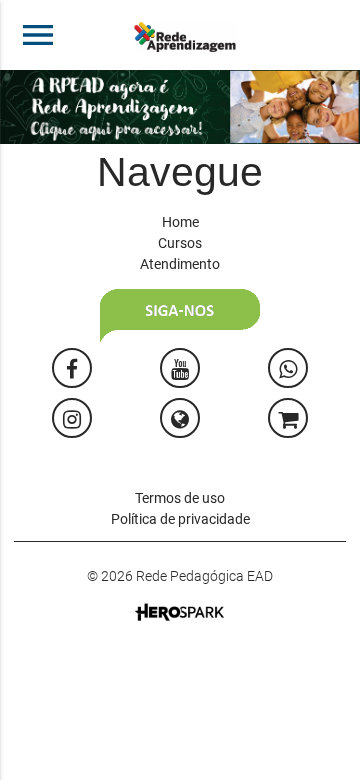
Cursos (180, 243)
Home (180, 222)
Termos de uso (180, 498)
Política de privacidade (180, 519)
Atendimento (180, 264)
